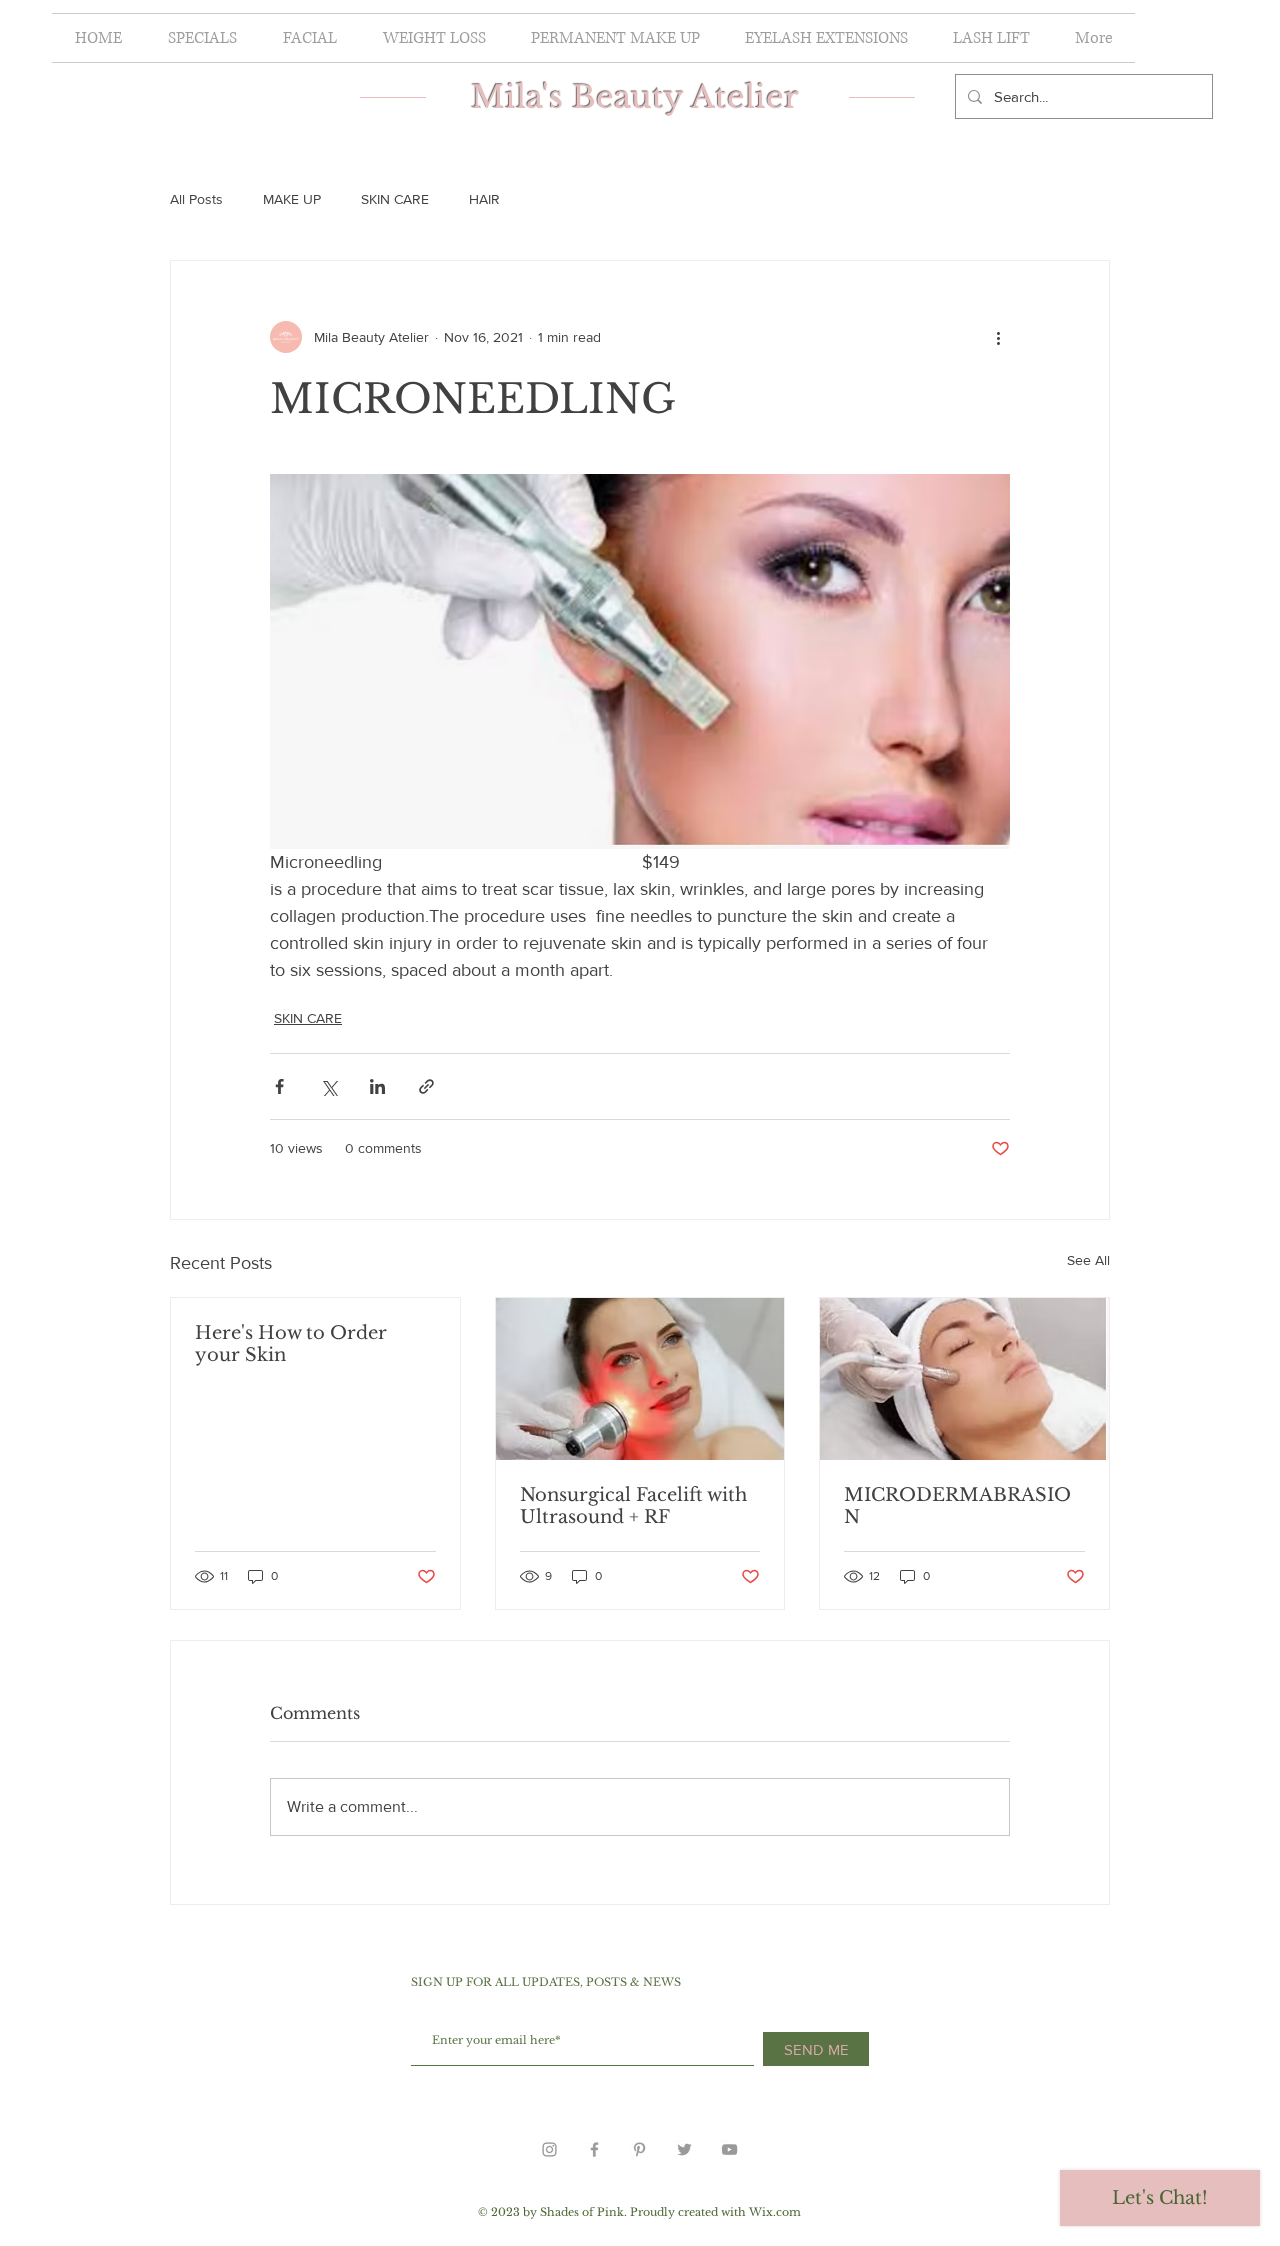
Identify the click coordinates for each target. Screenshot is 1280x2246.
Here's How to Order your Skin (291, 1344)
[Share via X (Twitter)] (328, 1086)
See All (1088, 1260)
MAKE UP (292, 199)
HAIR (484, 199)
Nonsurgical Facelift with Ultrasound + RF (633, 1506)
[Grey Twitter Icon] (684, 2149)
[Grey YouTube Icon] (729, 2149)
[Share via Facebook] (279, 1086)
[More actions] (998, 337)
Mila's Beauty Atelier (639, 97)
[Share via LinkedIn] (377, 1086)
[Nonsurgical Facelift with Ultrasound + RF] (640, 1379)
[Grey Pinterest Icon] (639, 2149)
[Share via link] (426, 1086)
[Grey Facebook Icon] (594, 2149)
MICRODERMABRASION (957, 1506)
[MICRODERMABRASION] (964, 1379)
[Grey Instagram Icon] (549, 2149)
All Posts (196, 199)
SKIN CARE (395, 199)
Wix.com (775, 2212)
